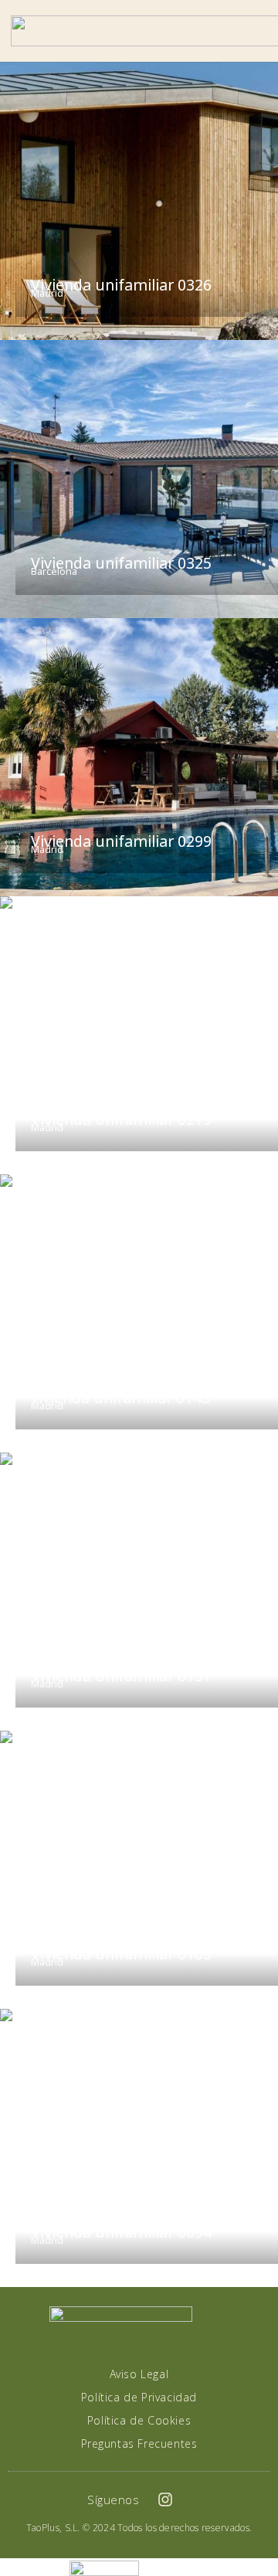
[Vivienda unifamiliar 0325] (139, 479)
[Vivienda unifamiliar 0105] (139, 1870)
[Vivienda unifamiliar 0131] (139, 1592)
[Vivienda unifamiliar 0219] (139, 1035)
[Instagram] (165, 2500)
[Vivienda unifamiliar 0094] (139, 2148)
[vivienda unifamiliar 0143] (139, 1313)
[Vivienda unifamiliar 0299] (139, 757)
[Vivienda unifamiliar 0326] (139, 201)
